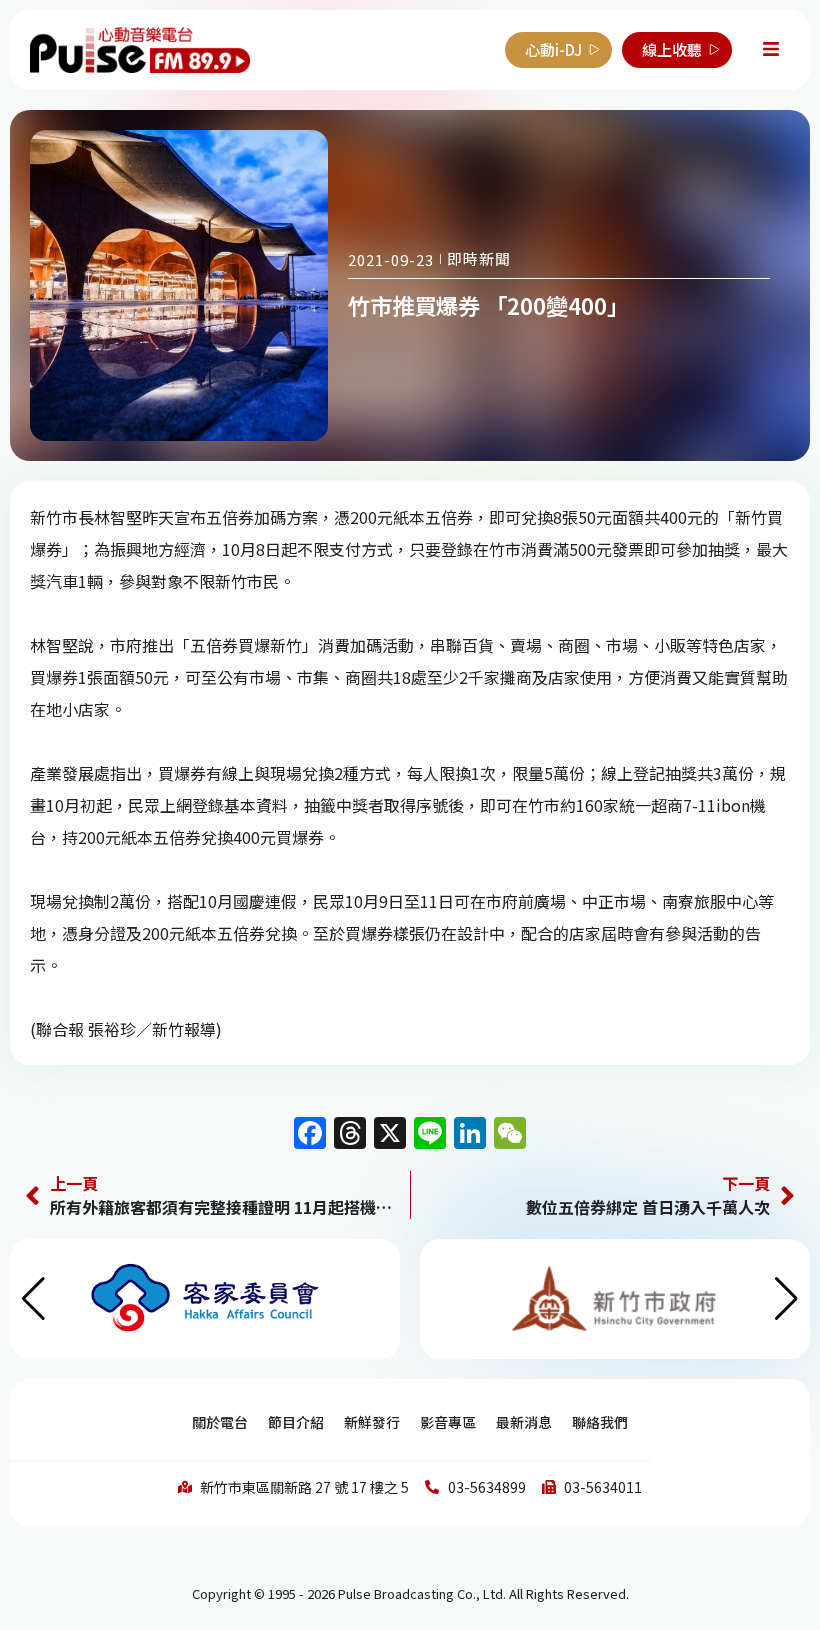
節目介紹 (296, 1422)
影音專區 (448, 1422)
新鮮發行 (372, 1422)
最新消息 (524, 1422)
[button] (786, 1299)
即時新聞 (479, 258)
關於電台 (220, 1422)
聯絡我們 (600, 1422)
